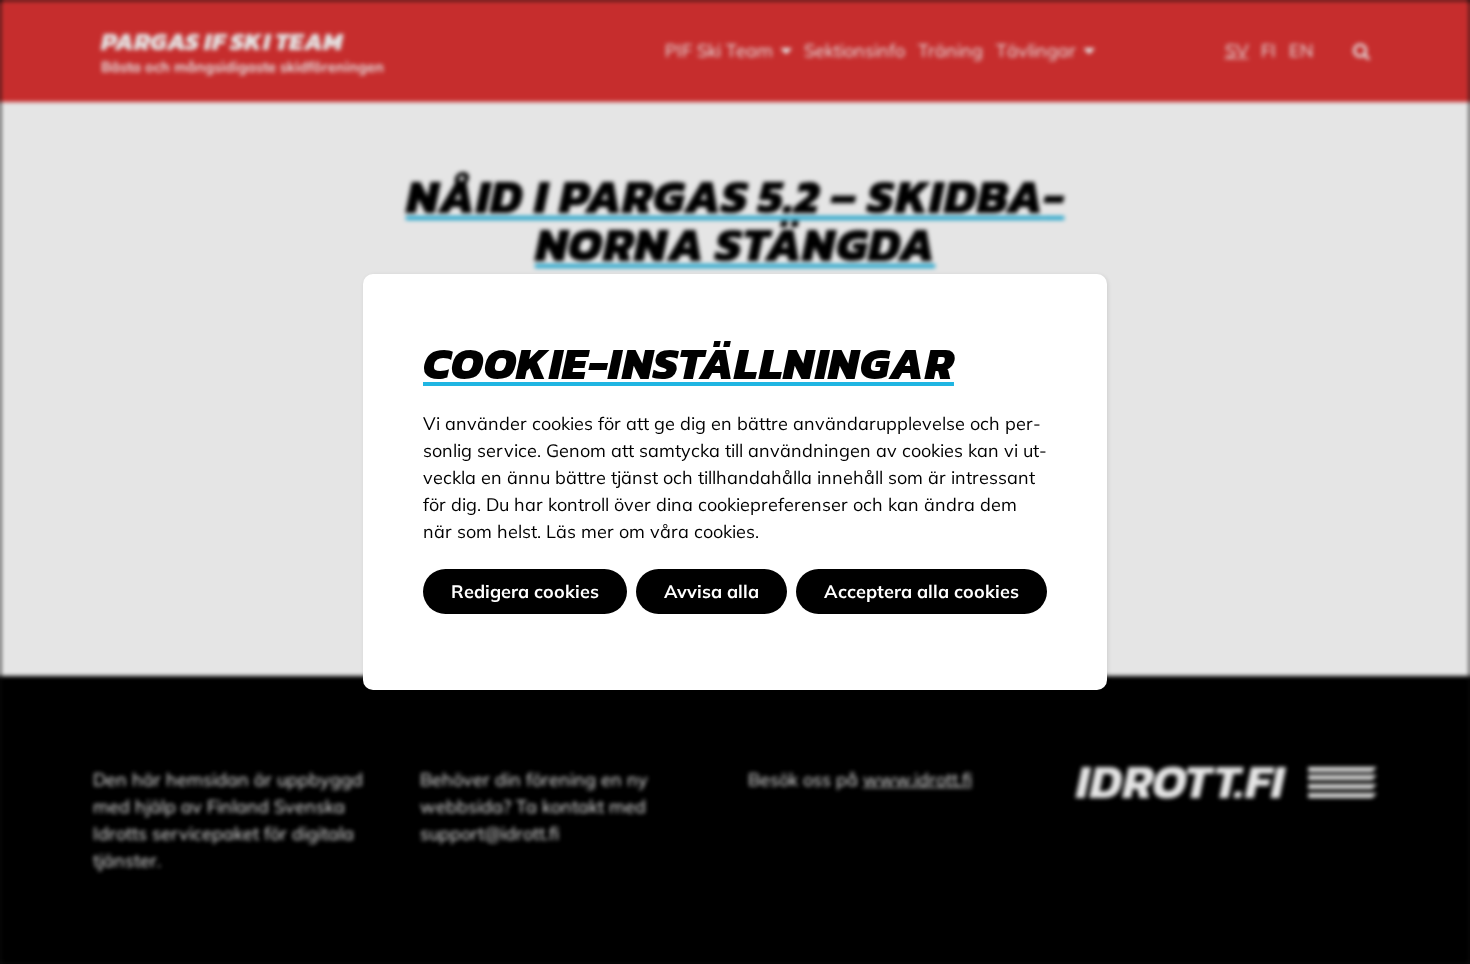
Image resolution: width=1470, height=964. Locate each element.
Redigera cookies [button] (525, 591)
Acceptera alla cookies (921, 591)
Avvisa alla (711, 591)
